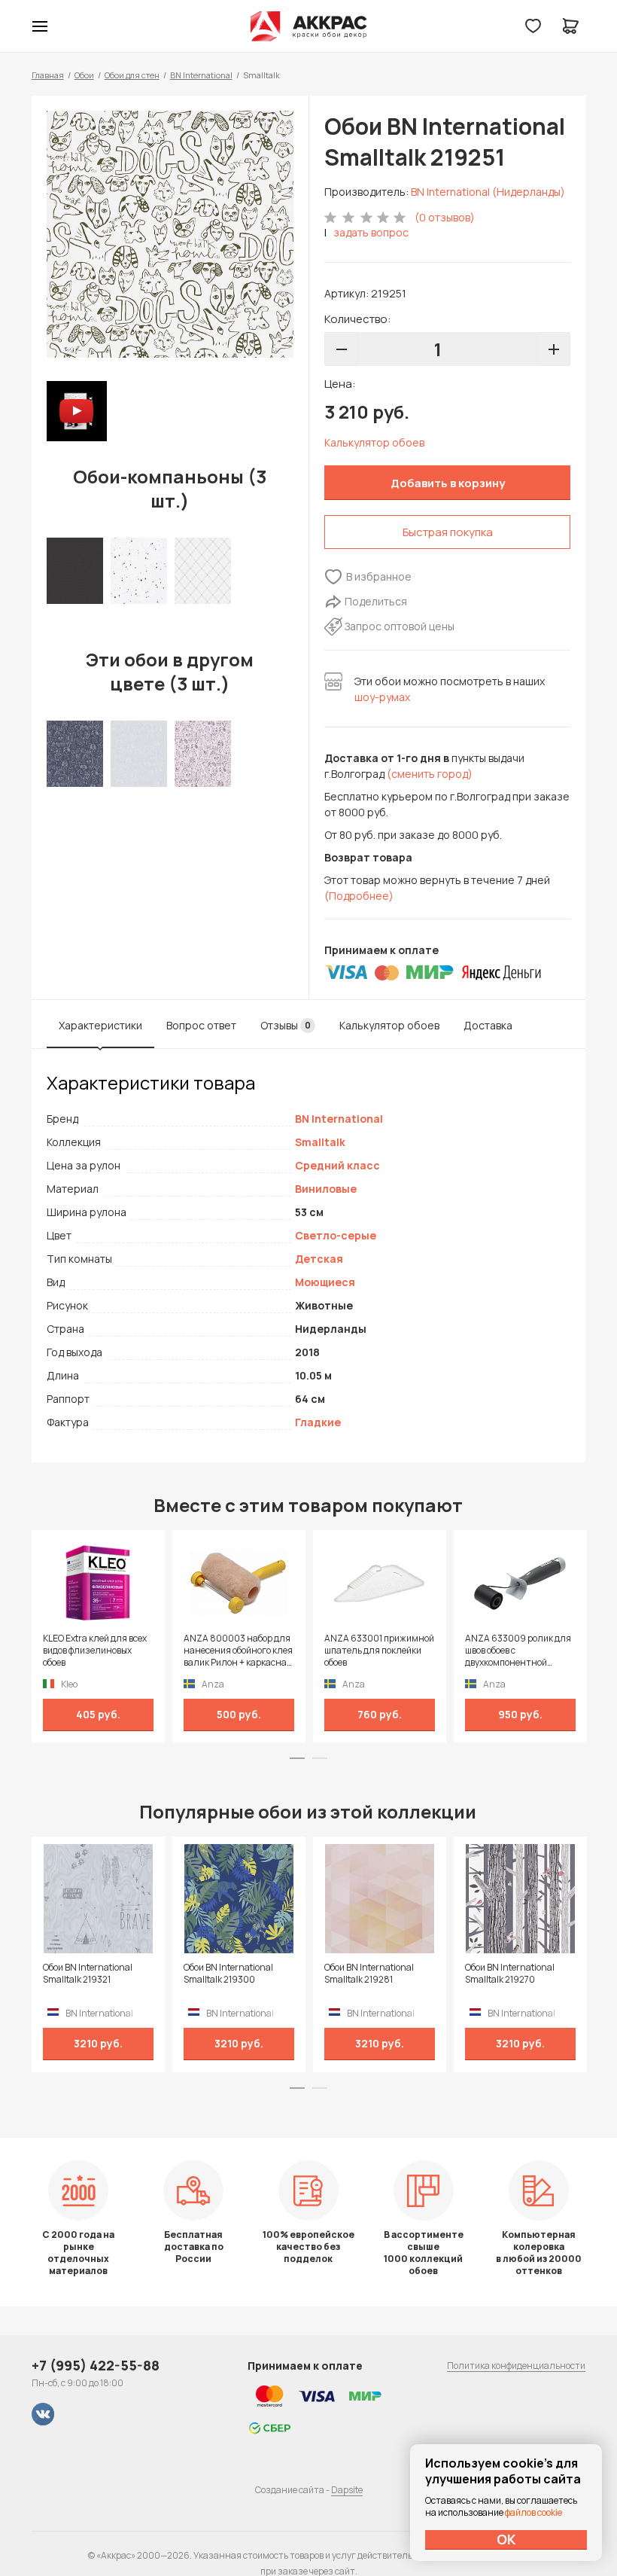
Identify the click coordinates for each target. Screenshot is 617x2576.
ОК (506, 2539)
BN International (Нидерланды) (488, 192)
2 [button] (320, 1758)
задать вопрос (371, 232)
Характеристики (100, 1025)
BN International (201, 75)
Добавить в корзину (448, 483)
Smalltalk (320, 1142)
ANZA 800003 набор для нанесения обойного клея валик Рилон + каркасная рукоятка (238, 1651)
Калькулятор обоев (374, 442)
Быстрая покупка (448, 532)
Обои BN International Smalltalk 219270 (510, 1974)
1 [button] (297, 1758)
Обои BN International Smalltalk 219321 (88, 1974)
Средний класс (337, 1165)
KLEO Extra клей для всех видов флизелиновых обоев (95, 1651)
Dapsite (347, 2490)
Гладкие (318, 1422)
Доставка (488, 1025)
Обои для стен (132, 75)
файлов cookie (533, 2512)
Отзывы (286, 1025)
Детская (319, 1259)
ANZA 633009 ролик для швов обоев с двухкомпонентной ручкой (518, 1651)
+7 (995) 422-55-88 (96, 2365)
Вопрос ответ (201, 1025)
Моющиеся (325, 1282)
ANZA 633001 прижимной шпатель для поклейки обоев (379, 1651)
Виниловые (326, 1189)
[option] (170, 234)
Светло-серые (336, 1235)
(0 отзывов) (445, 217)
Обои (84, 75)
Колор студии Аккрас (309, 26)
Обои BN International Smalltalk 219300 (228, 1974)
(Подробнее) (359, 896)
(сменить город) (430, 774)
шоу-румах (382, 697)
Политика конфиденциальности (516, 2366)
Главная (48, 75)
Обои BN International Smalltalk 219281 (369, 1974)
